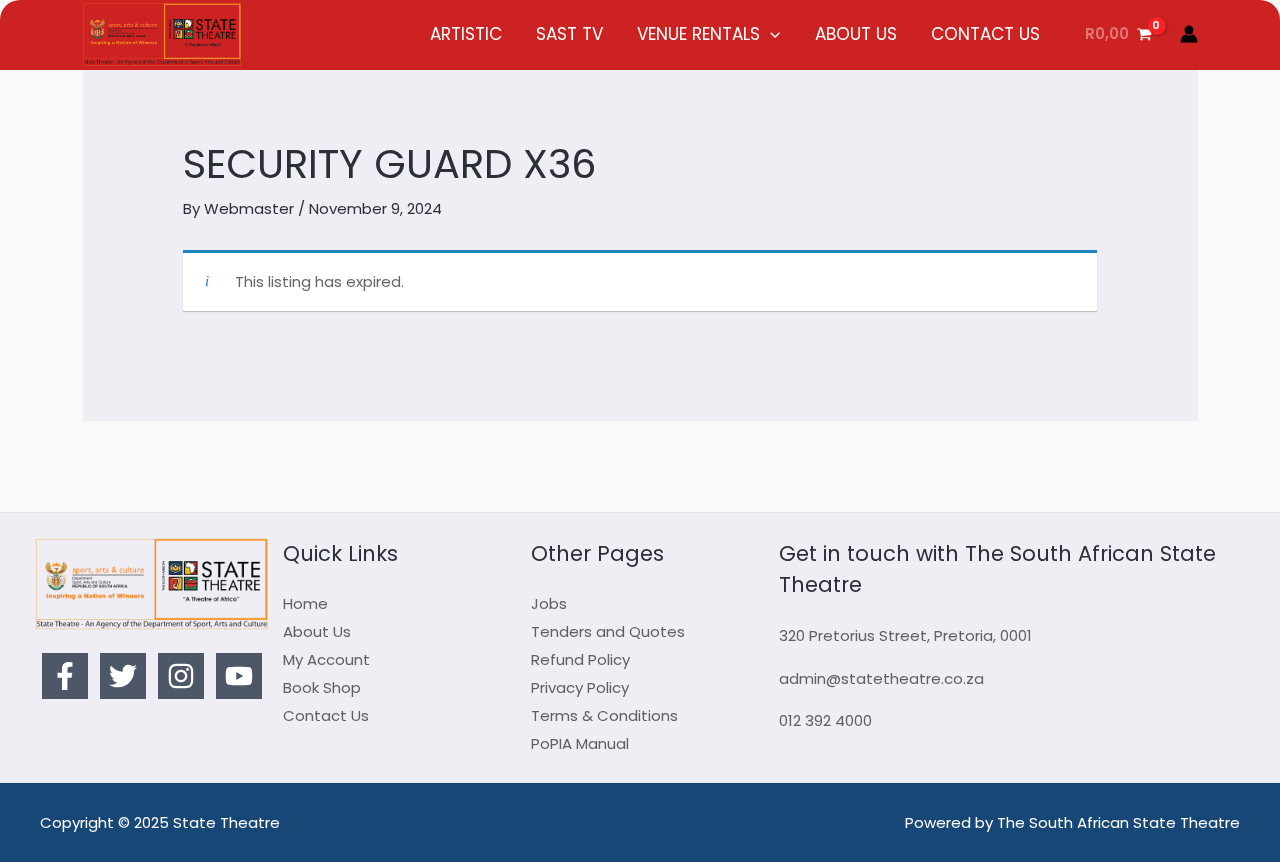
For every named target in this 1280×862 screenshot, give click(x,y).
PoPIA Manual (580, 743)
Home (305, 603)
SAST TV (569, 34)
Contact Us (326, 715)
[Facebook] (65, 676)
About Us (317, 631)
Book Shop (322, 687)
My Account (326, 659)
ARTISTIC (466, 34)
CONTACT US (985, 34)
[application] (770, 34)
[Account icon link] (1189, 34)
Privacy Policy (580, 687)
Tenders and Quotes (608, 631)
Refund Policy (580, 659)
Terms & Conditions (604, 715)
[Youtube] (239, 676)
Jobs (549, 603)
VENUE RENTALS (698, 34)
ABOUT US (856, 34)
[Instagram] (181, 676)
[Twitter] (123, 676)
